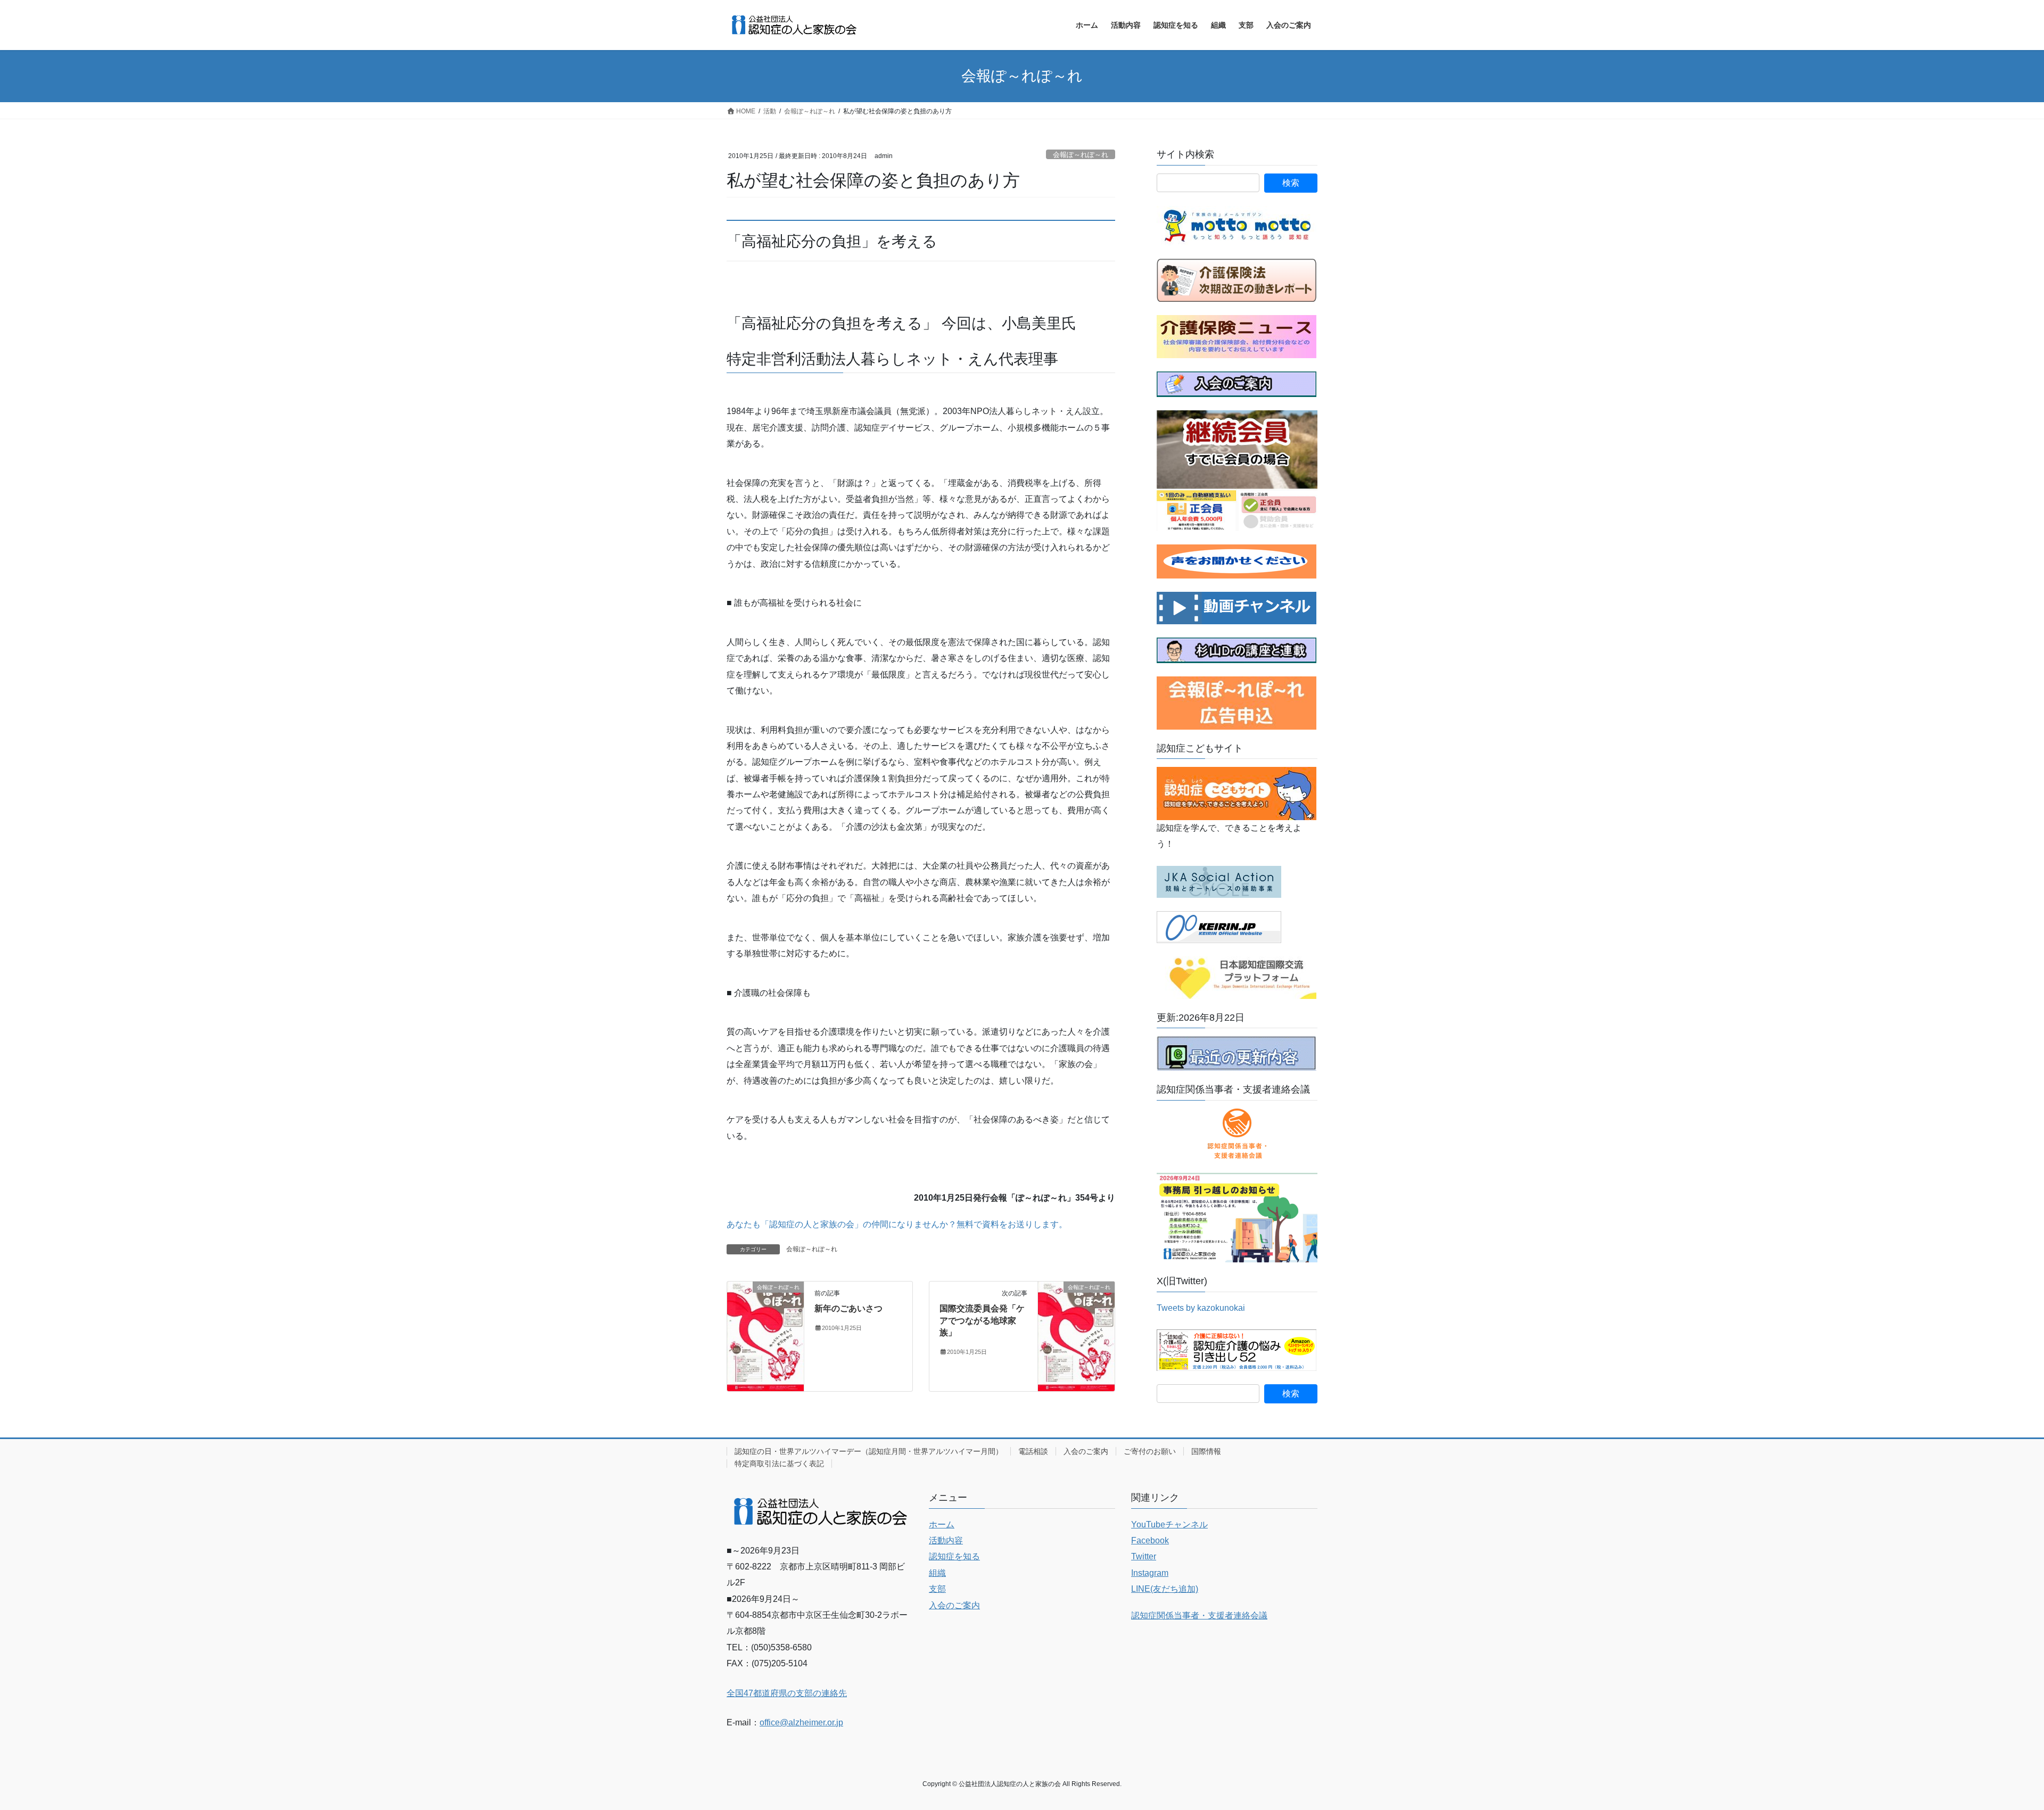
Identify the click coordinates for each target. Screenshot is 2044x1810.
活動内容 (946, 1540)
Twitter (1144, 1556)
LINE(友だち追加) (1165, 1589)
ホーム (942, 1524)
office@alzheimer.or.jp (801, 1722)
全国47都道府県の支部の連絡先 (787, 1693)
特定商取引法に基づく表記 (779, 1464)
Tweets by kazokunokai (1201, 1308)
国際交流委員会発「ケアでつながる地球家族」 (982, 1320)
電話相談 (1033, 1451)
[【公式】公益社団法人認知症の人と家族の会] (1237, 607)
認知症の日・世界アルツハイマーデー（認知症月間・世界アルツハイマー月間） (869, 1451)
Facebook (1150, 1540)
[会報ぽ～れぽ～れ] (765, 1336)
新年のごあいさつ (848, 1308)
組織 (937, 1573)
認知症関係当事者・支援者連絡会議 (1199, 1615)
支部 (937, 1589)
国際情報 (1206, 1451)
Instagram (1150, 1573)
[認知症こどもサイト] (1237, 793)
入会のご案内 (1086, 1451)
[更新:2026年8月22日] (1237, 1053)
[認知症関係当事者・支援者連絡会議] (1237, 1134)
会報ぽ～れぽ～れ (1081, 155)
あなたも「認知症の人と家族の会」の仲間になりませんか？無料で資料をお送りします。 (897, 1224)
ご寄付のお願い (1150, 1451)
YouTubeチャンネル (1169, 1524)
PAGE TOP (1991, 1746)
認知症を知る (954, 1556)
